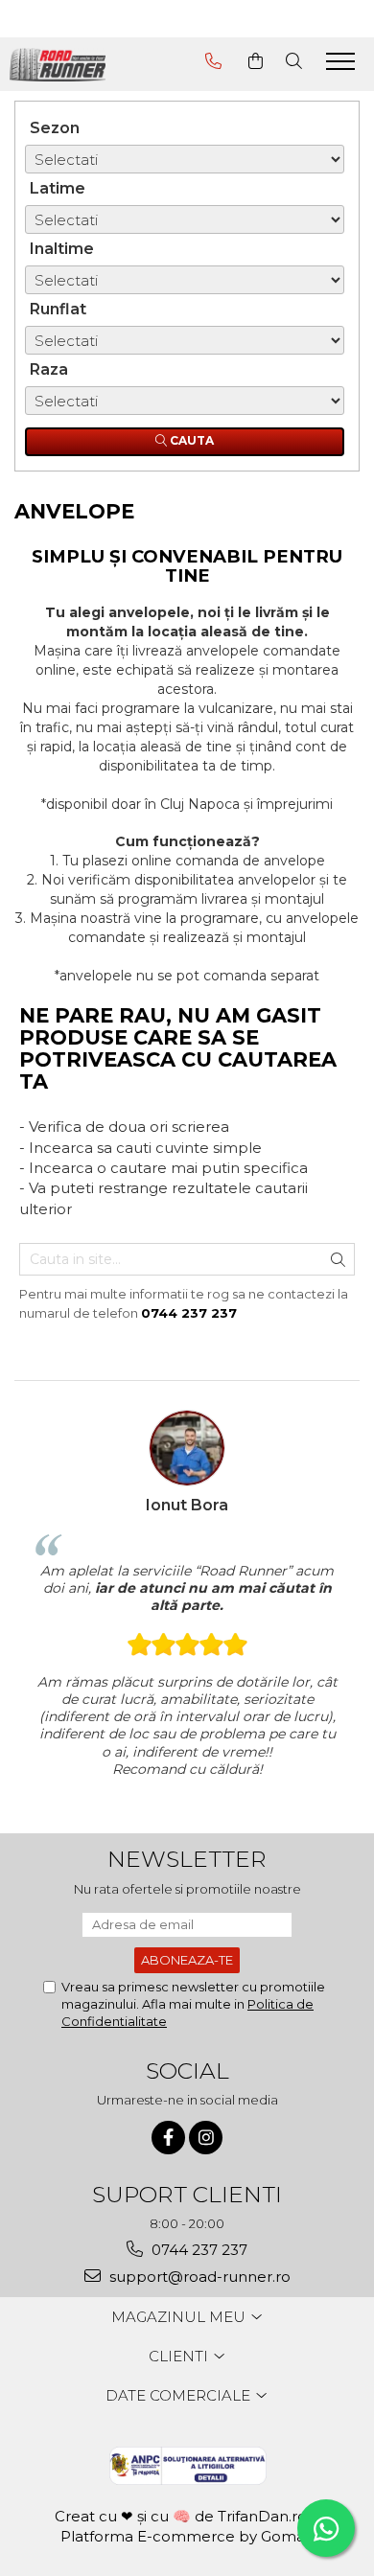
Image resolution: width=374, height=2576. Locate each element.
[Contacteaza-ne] (213, 61)
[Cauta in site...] (294, 61)
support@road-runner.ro (198, 2277)
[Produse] (343, 67)
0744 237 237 (198, 2250)
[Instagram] (206, 2138)
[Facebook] (168, 2138)
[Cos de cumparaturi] (256, 61)
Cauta (190, 440)
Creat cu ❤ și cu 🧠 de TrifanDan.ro (183, 2516)
